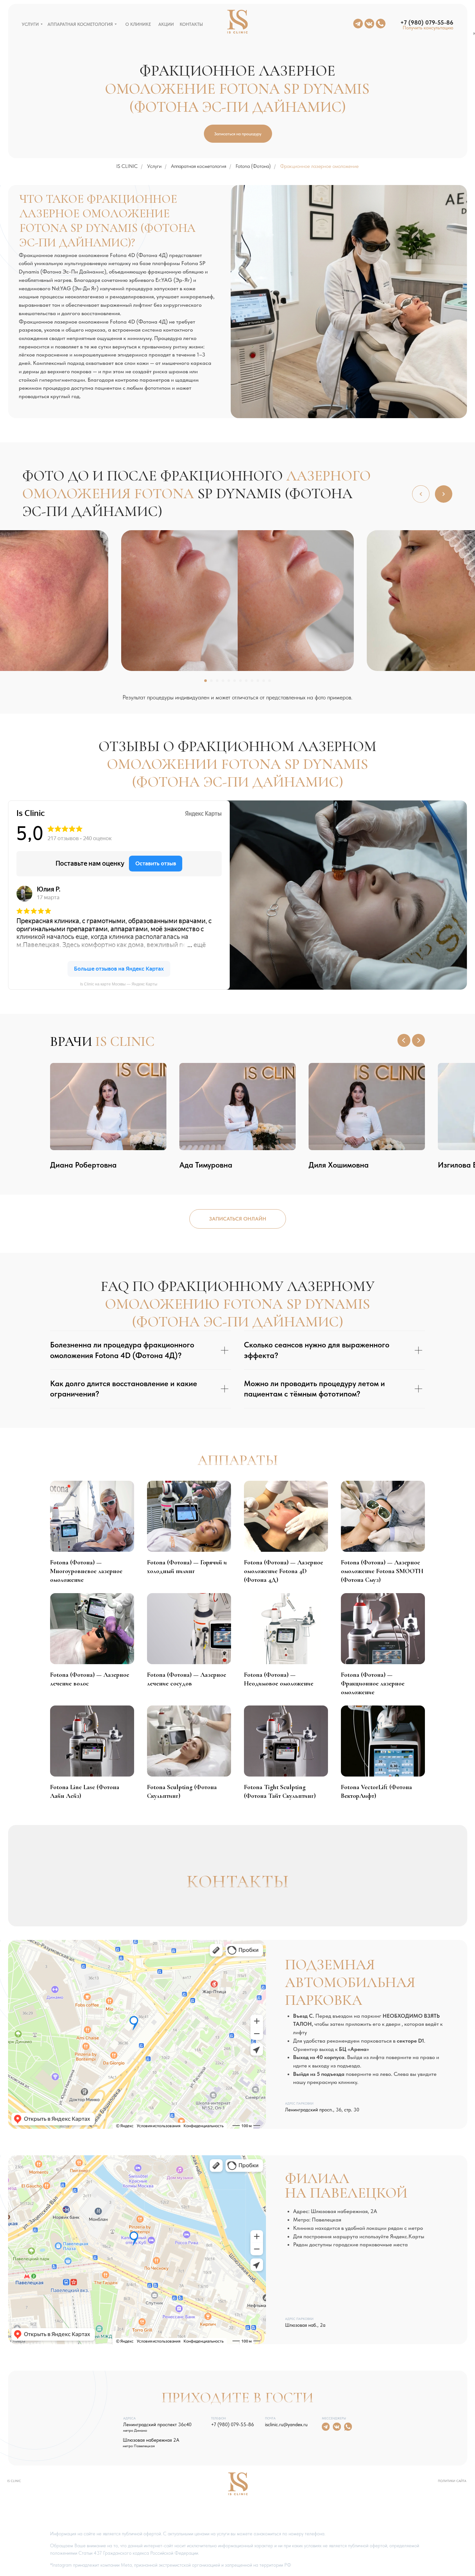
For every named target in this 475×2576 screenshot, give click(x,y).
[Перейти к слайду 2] (211, 681)
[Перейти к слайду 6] (235, 681)
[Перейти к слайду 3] (217, 681)
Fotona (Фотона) (253, 166)
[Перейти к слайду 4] (223, 681)
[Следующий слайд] (418, 1040)
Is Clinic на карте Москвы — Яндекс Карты (119, 984)
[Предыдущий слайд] (404, 1040)
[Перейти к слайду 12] (269, 681)
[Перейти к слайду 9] (252, 681)
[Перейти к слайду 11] (264, 681)
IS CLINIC (127, 166)
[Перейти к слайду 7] (240, 681)
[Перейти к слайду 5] (229, 681)
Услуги (154, 166)
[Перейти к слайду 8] (246, 681)
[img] (381, 24)
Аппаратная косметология (199, 166)
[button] (427, 28)
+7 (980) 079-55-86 (232, 2425)
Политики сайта (452, 2481)
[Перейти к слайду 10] (258, 681)
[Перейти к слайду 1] (206, 681)
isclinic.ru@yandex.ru (286, 2425)
